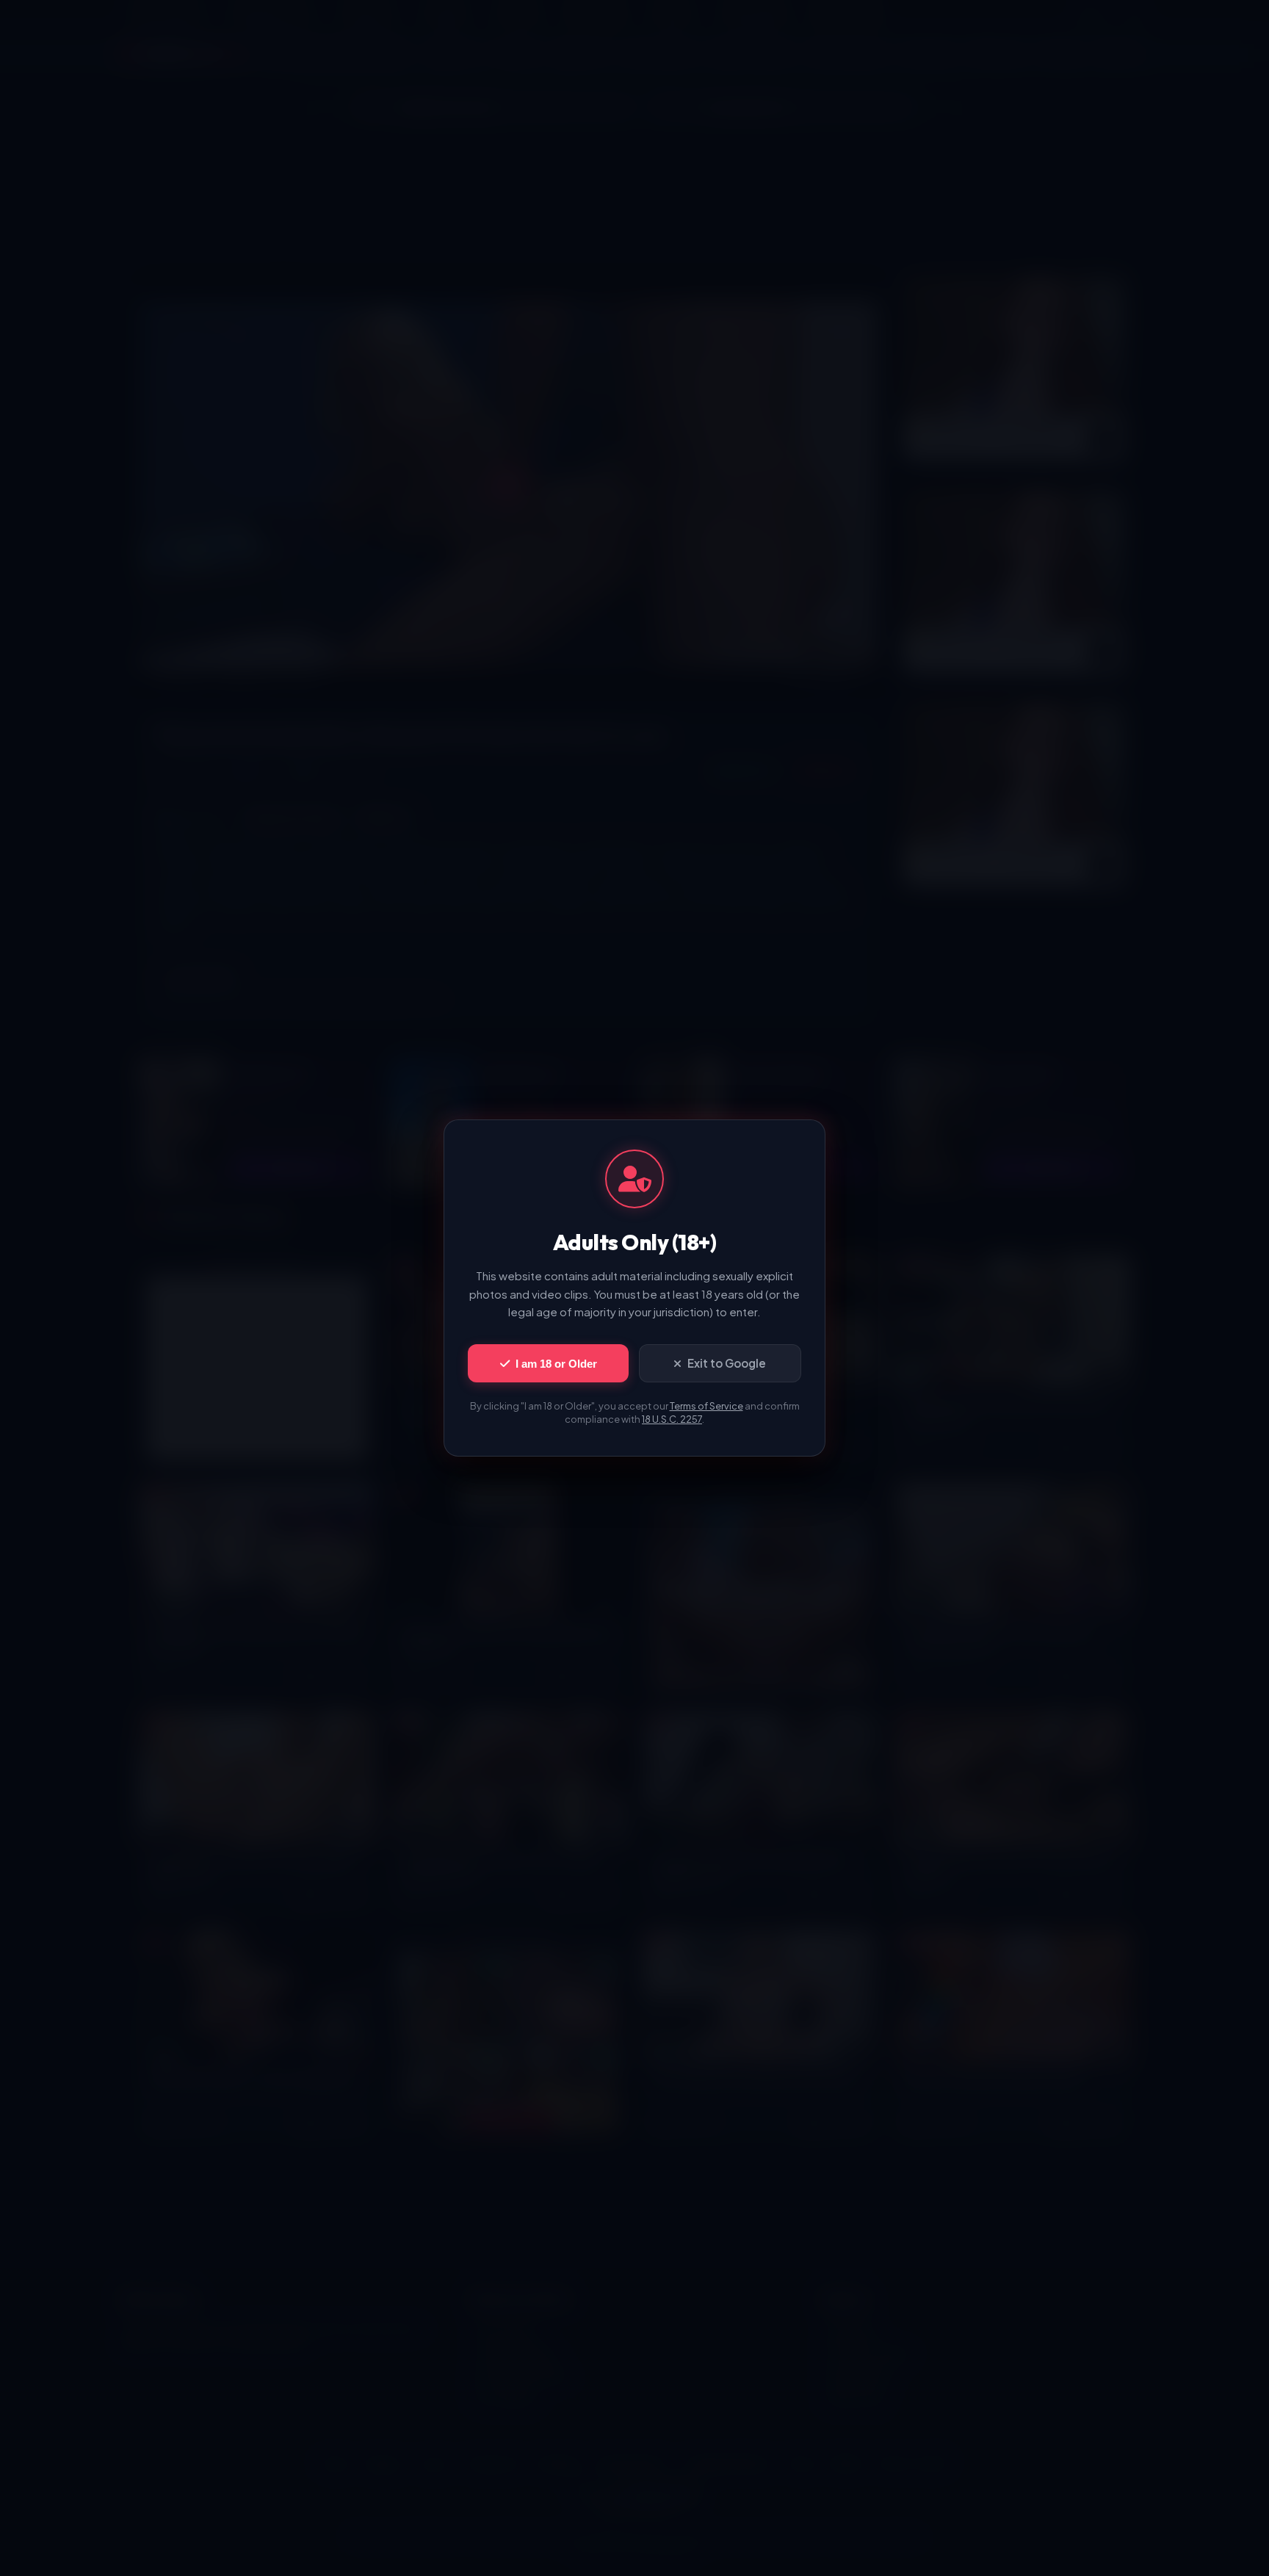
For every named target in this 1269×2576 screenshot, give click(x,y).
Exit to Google (727, 1363)
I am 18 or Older (556, 1364)
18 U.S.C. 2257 (672, 1419)
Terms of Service (706, 1406)
